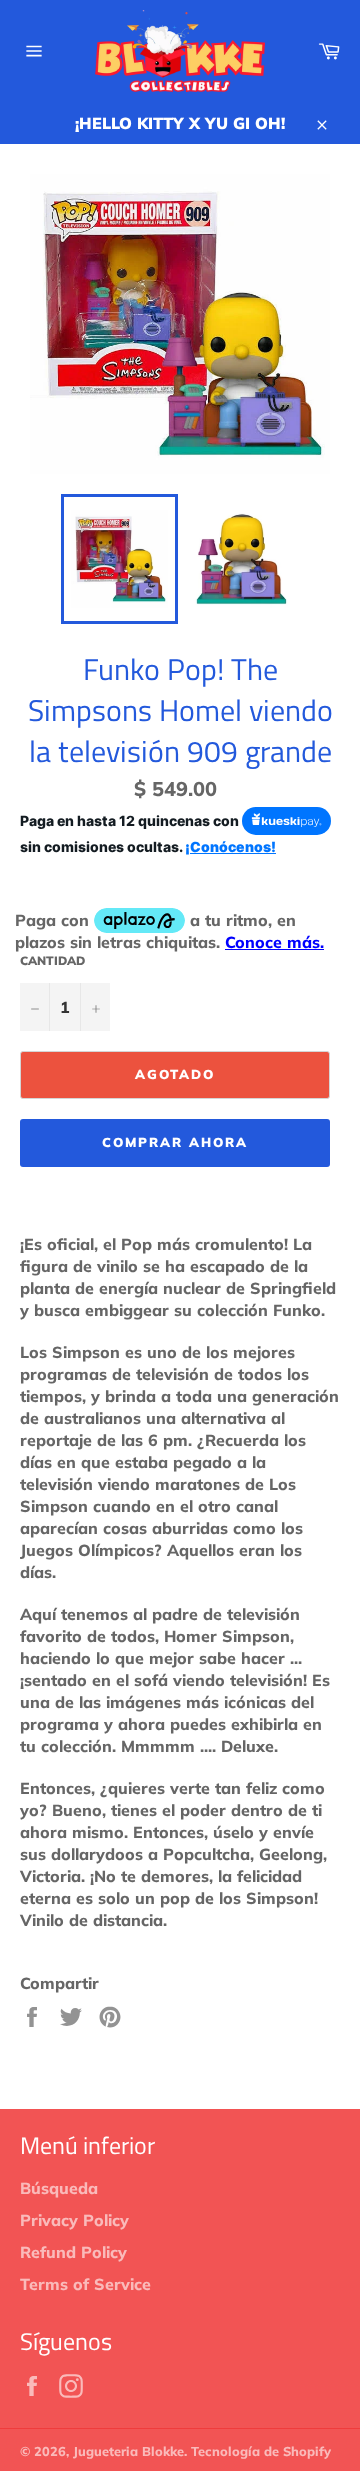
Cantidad (52, 960)
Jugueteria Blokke (128, 2451)
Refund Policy (73, 2252)
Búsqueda (59, 2188)
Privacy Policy (74, 2220)
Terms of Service (85, 2284)
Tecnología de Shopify (261, 2451)
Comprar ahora (174, 1142)
